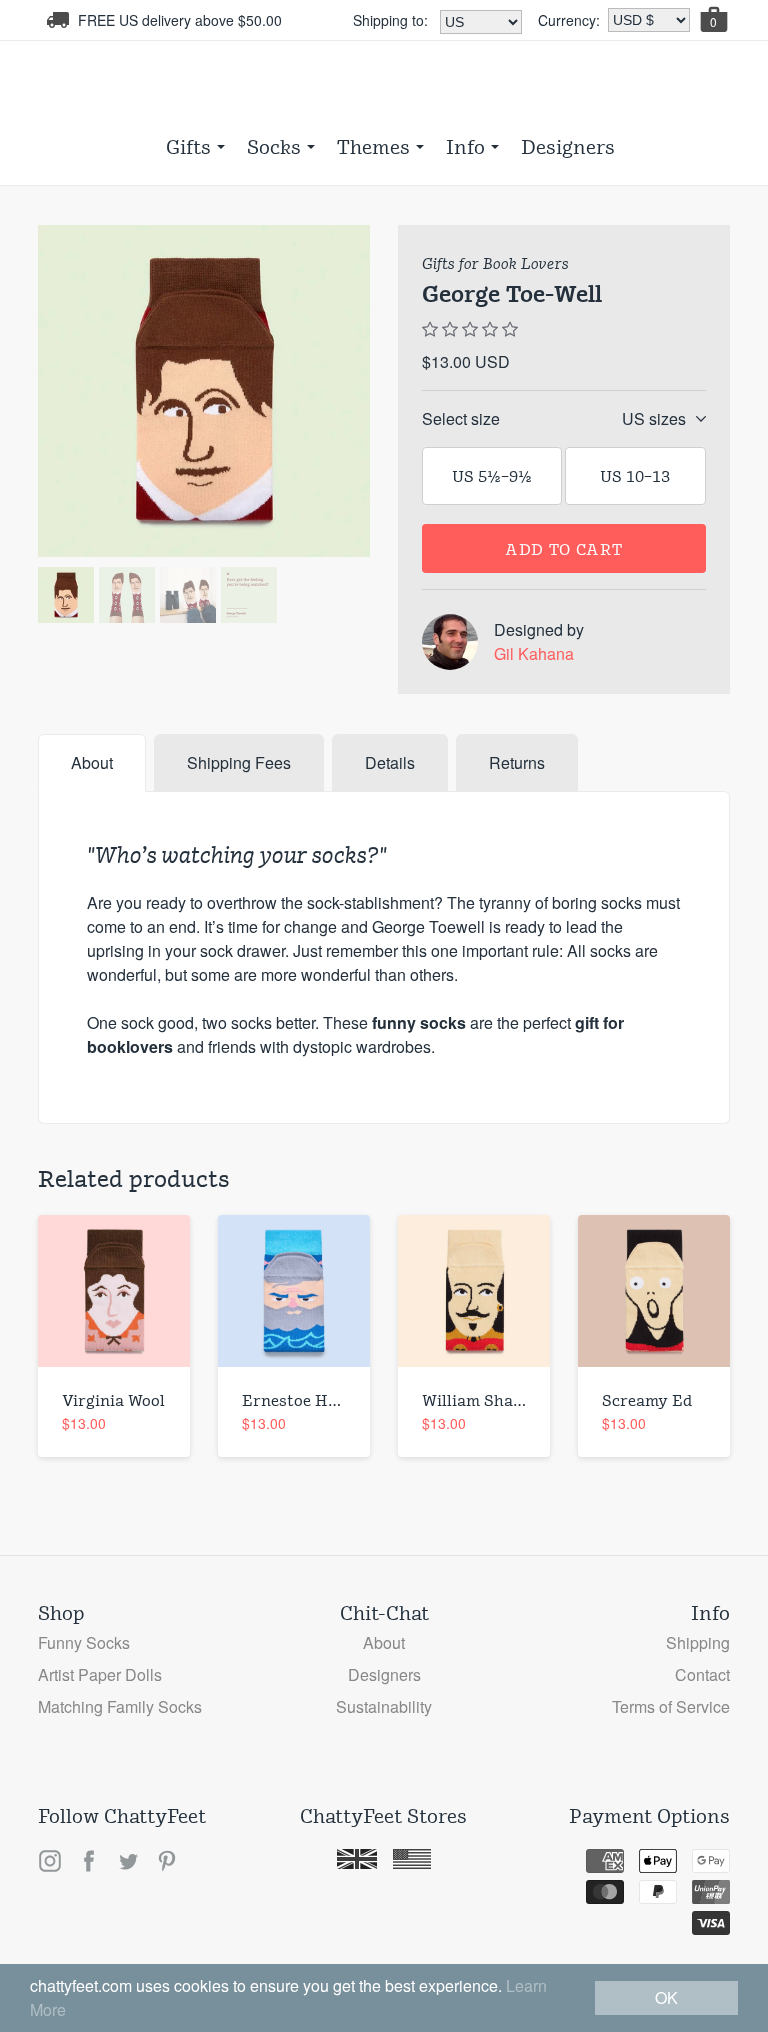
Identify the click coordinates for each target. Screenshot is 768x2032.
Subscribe (384, 554)
